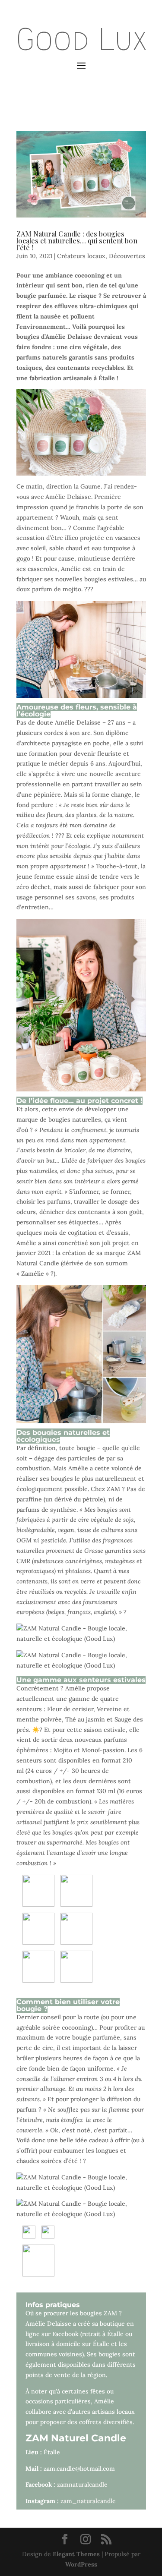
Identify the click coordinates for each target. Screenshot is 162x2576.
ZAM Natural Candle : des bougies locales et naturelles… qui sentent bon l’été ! (77, 241)
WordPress (81, 2564)
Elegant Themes (76, 2554)
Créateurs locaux (81, 256)
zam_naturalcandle (88, 2501)
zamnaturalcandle (82, 2485)
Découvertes (127, 256)
